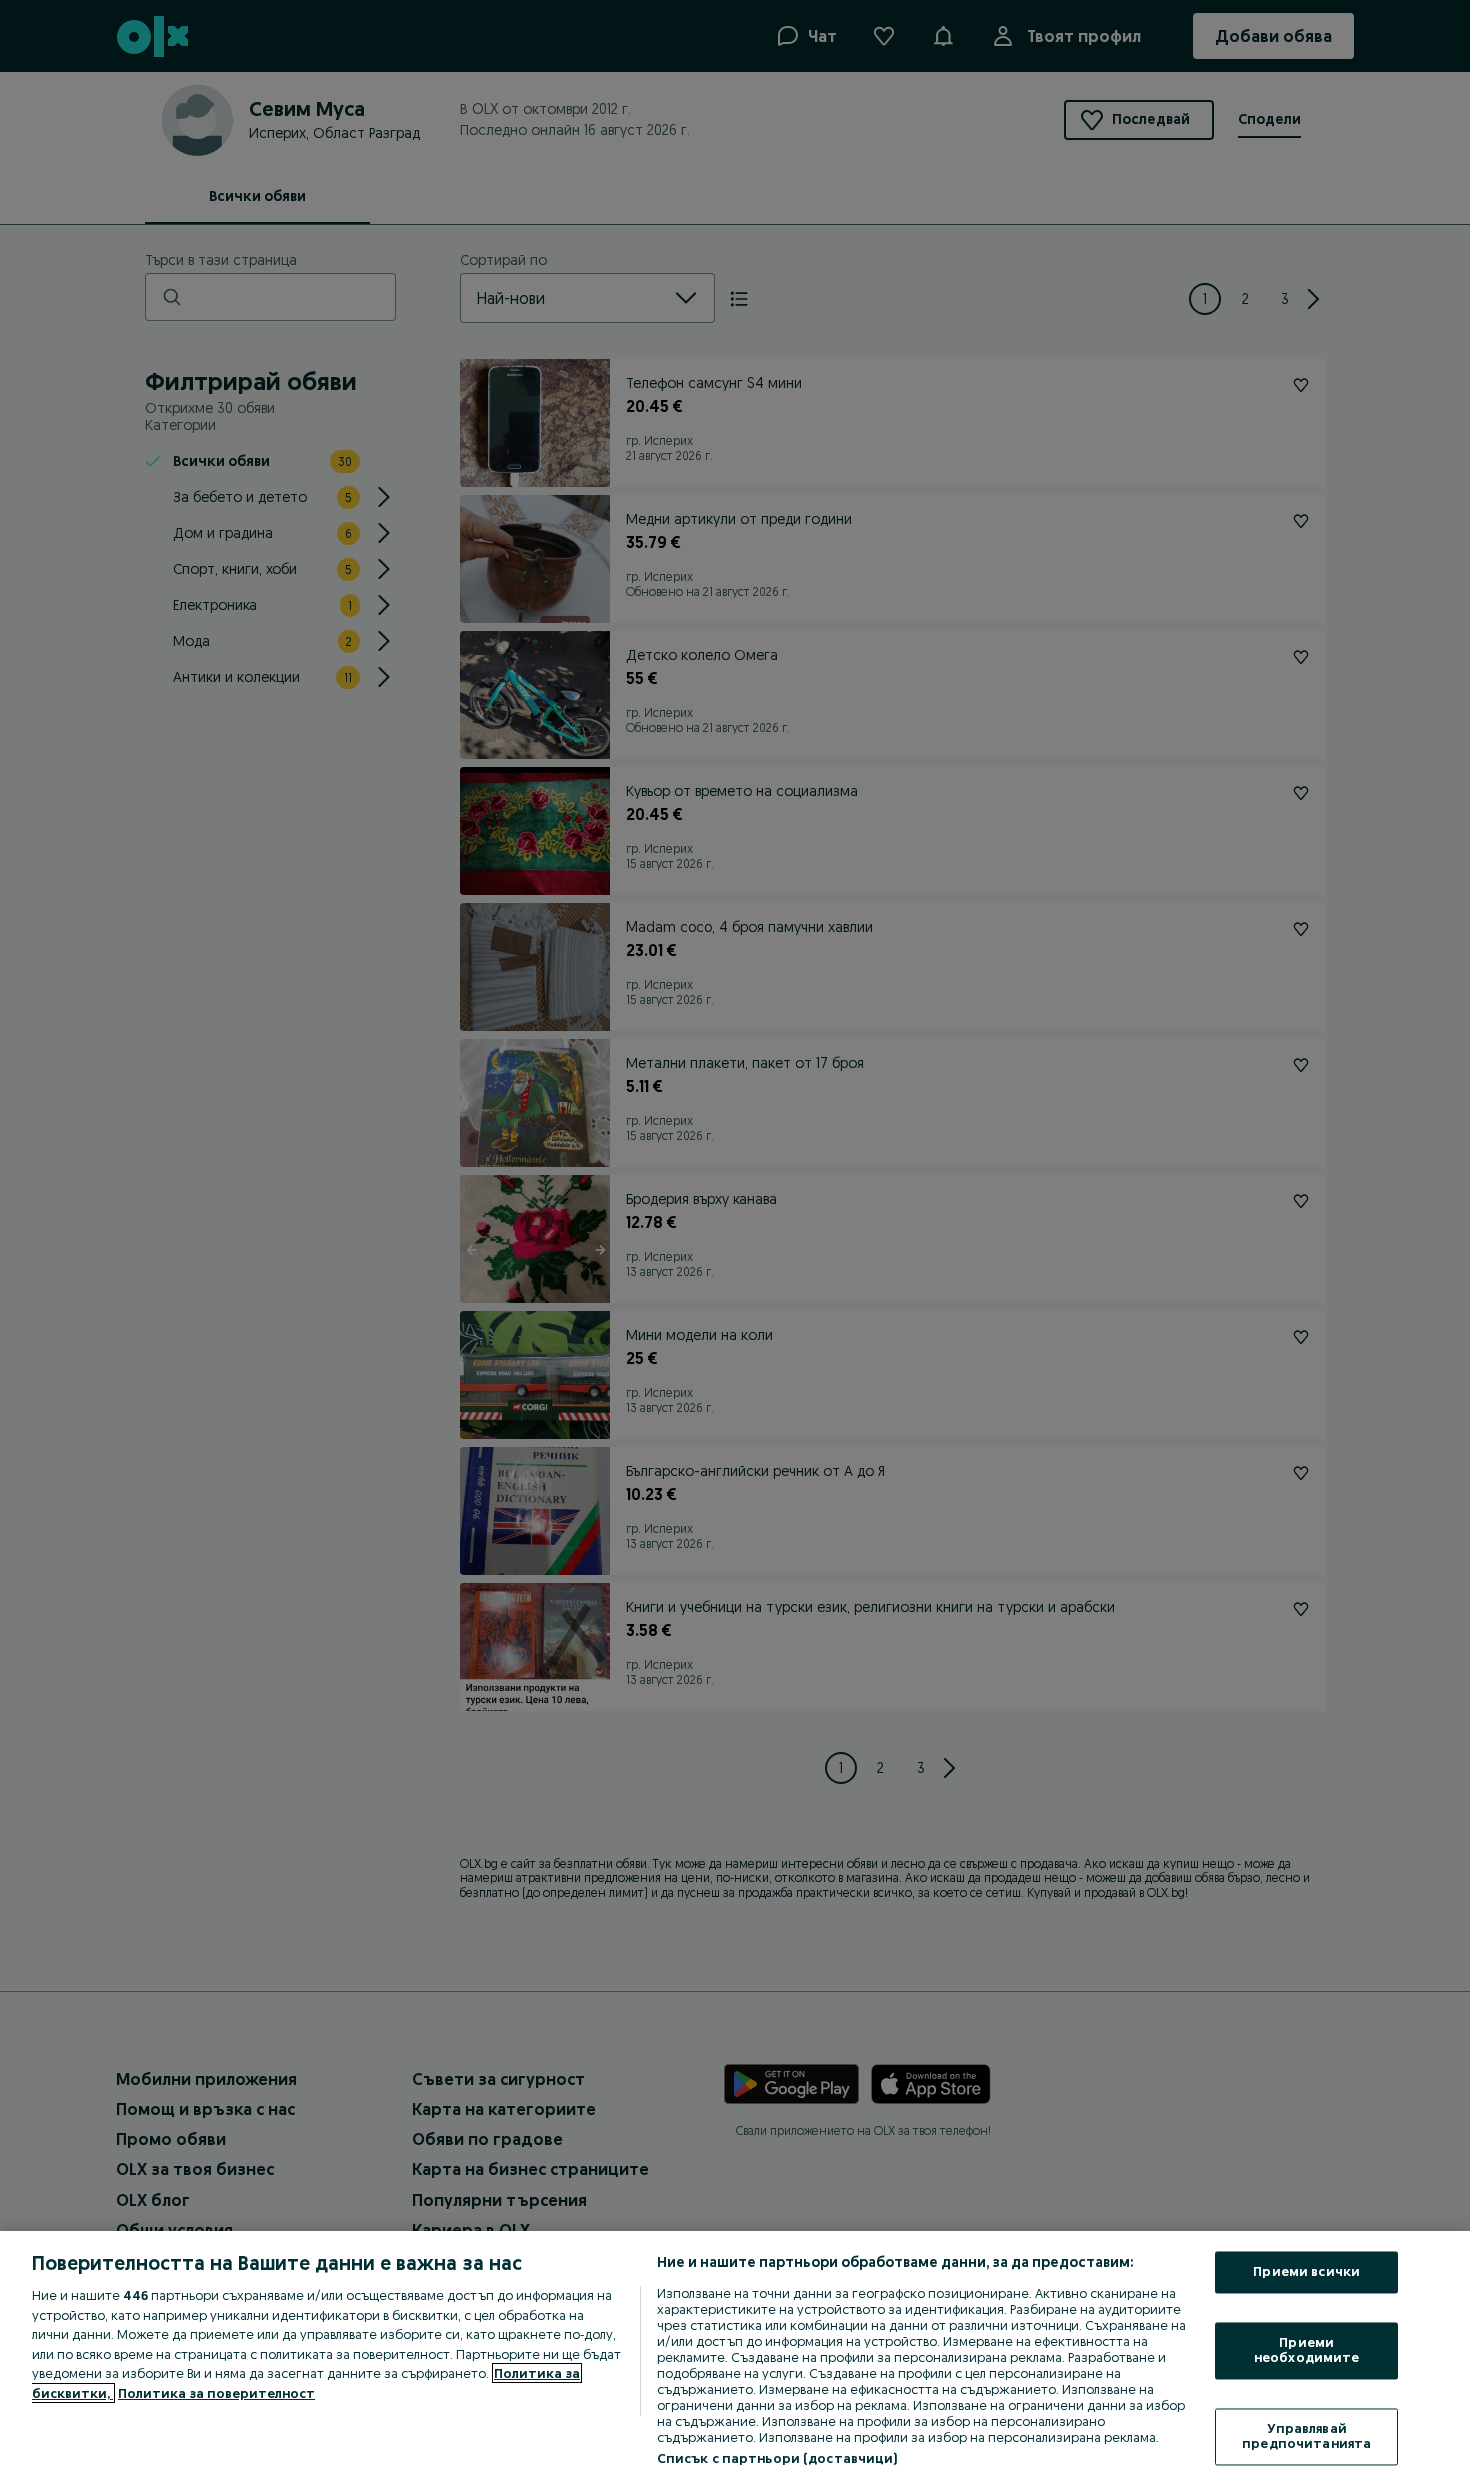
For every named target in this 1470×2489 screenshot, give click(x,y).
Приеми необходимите (1307, 2350)
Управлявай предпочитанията (1306, 2436)
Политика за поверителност (216, 2393)
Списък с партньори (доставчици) (777, 2458)
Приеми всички (1306, 2272)
